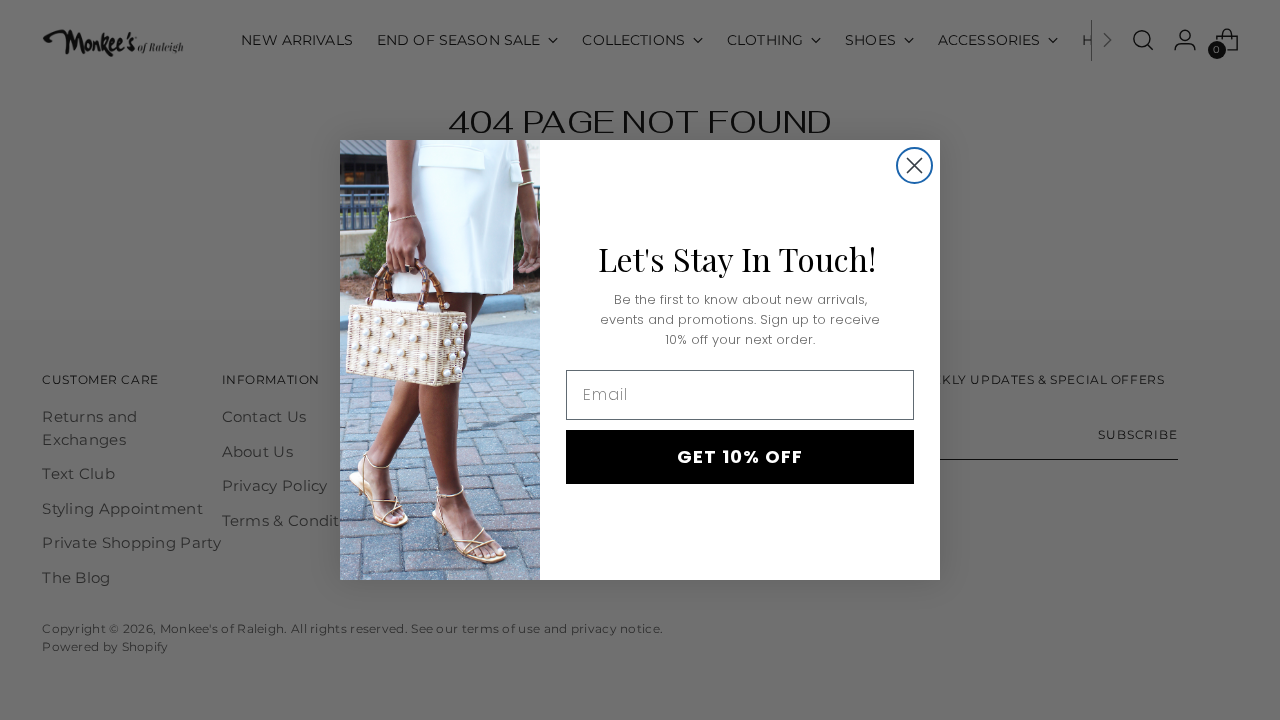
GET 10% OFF (740, 456)
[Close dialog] (914, 165)
